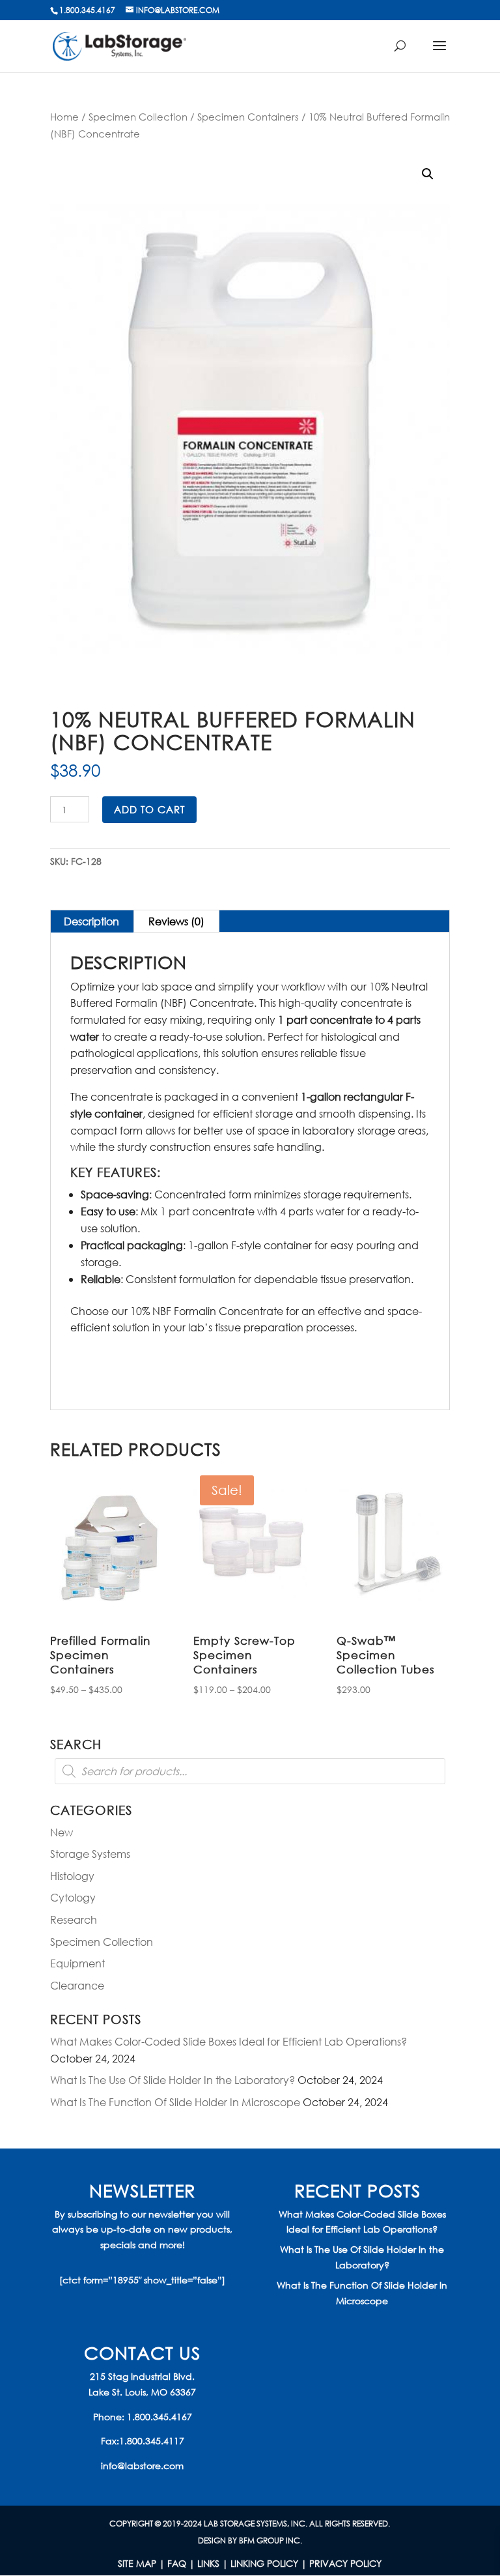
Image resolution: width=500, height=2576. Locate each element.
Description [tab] (91, 921)
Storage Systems (90, 1854)
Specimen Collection (138, 117)
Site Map (137, 2563)
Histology (72, 1876)
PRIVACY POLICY (345, 2563)
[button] (428, 174)
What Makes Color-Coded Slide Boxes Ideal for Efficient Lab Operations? (229, 2041)
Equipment (77, 1963)
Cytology (73, 1897)
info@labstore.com (142, 2466)
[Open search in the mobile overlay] (250, 1771)
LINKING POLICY (264, 2563)
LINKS (208, 2563)
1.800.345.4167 (160, 2417)
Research (74, 1919)
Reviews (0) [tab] (176, 921)
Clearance (77, 1985)
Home (64, 117)
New (62, 1832)
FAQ (177, 2563)
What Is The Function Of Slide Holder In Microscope (175, 2102)
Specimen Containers (248, 117)
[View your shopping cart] (406, 52)
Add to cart (149, 809)
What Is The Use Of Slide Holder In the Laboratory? (173, 2080)
